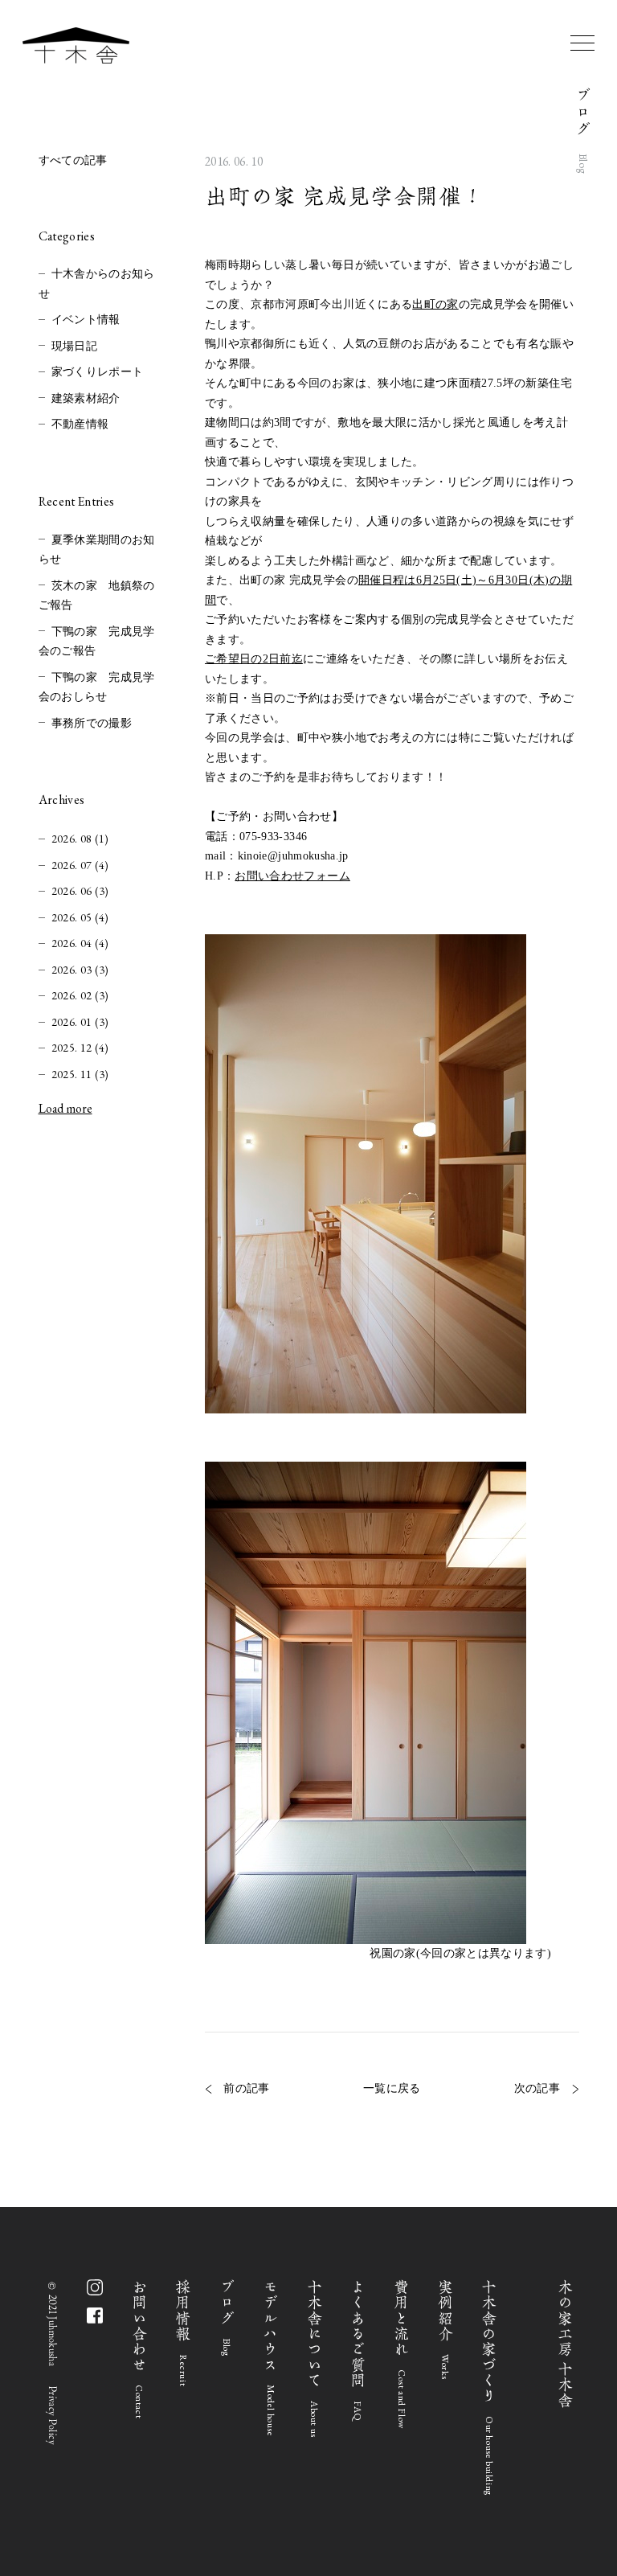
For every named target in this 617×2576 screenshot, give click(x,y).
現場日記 (74, 346)
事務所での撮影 (92, 723)
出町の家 (435, 304)
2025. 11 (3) (80, 1074)
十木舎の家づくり (490, 2387)
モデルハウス (271, 2358)
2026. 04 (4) (80, 943)
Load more (65, 1108)
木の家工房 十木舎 (566, 2344)
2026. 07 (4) (80, 865)
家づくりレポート (98, 372)
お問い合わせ (139, 2349)
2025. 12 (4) (80, 1048)
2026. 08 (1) (80, 839)
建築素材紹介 (86, 398)
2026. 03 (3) (80, 970)
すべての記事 (73, 160)
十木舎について (315, 2358)
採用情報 (184, 2333)
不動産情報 (80, 424)
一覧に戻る (392, 2089)
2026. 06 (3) (80, 891)
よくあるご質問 (358, 2350)
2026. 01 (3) (80, 1022)
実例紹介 (445, 2329)
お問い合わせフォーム (292, 876)
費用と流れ (402, 2354)
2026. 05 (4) (80, 917)
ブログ (227, 2318)
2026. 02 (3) (80, 995)
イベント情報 (86, 320)
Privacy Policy (52, 2416)
